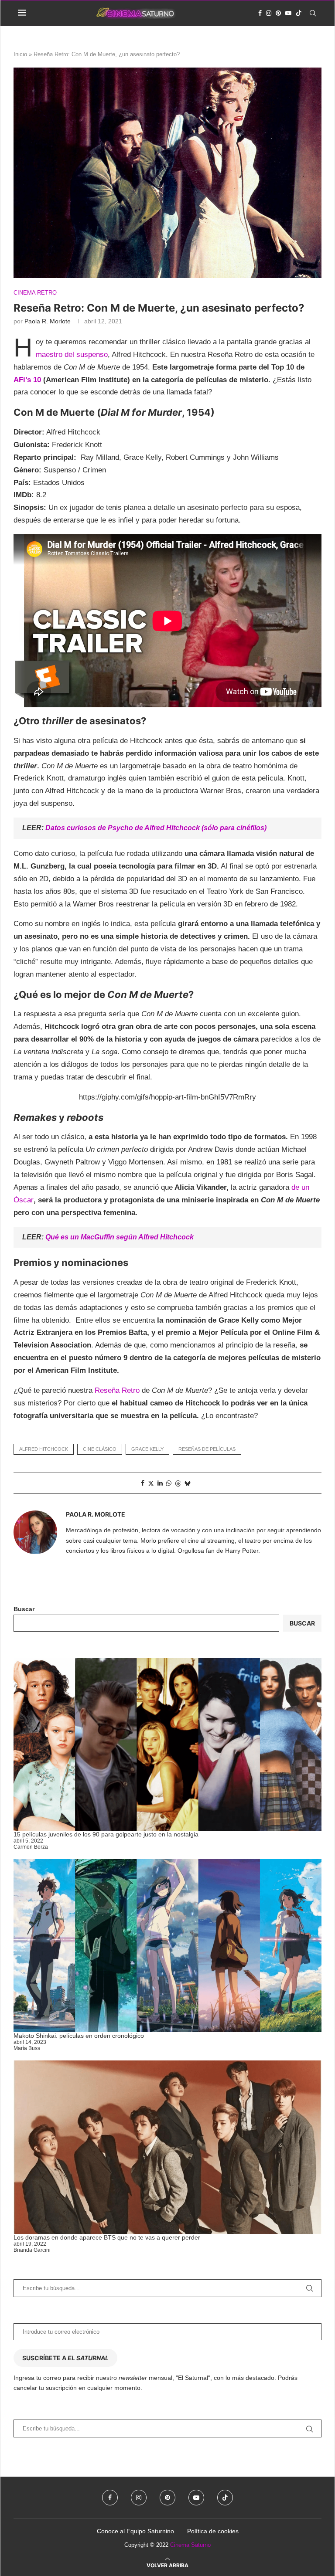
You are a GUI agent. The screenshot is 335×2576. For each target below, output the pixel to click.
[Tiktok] (299, 13)
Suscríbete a (65, 2358)
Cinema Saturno (190, 2545)
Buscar (24, 1609)
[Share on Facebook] (143, 1483)
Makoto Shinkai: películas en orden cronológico (79, 2036)
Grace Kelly (147, 1449)
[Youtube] (288, 13)
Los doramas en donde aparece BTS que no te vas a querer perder (107, 2237)
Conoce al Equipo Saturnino (135, 2531)
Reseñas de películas (207, 1449)
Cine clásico (100, 1449)
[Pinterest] (278, 13)
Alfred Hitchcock (44, 1449)
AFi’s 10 (28, 380)
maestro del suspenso (72, 355)
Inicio (20, 54)
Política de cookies (213, 2531)
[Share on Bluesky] (188, 1483)
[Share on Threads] (178, 1483)
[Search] (313, 13)
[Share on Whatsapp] (169, 1483)
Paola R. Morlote (48, 321)
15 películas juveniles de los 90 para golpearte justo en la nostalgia (106, 1834)
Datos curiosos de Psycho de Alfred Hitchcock (123, 828)
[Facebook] (260, 13)
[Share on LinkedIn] (160, 1483)
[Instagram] (269, 13)
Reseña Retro (117, 1390)
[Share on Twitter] (151, 1483)
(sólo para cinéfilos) (233, 828)
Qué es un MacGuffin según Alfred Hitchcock (120, 1237)
